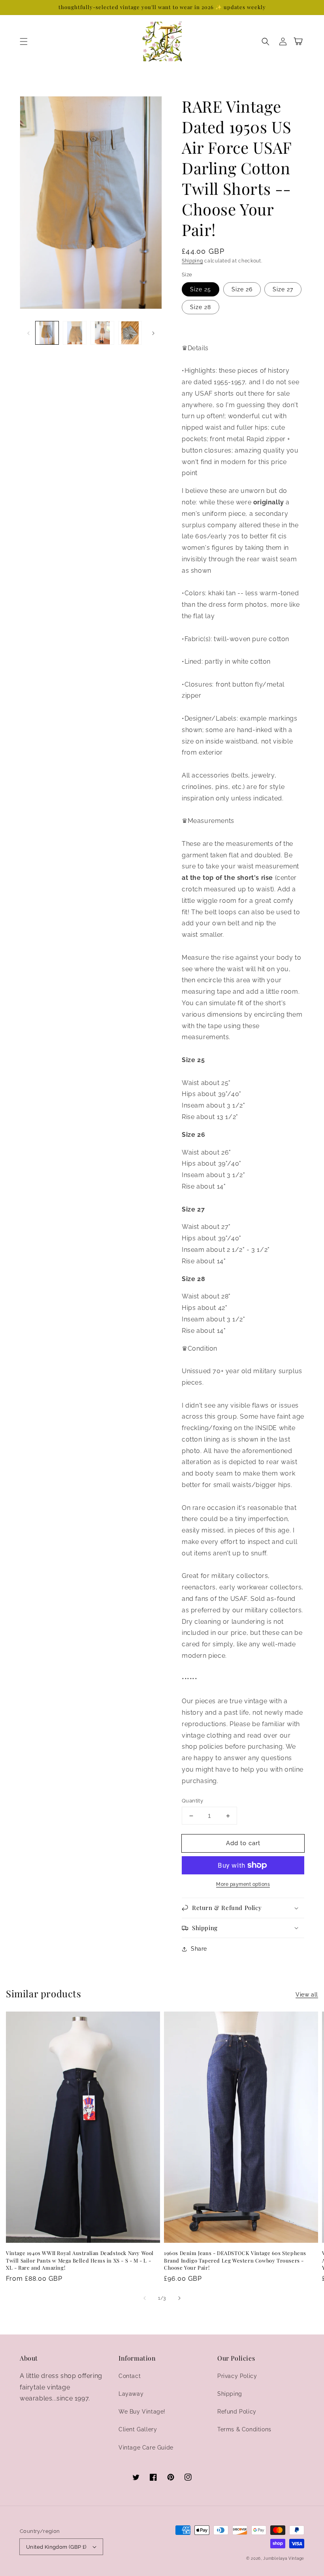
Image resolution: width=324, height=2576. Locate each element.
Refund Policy (237, 2412)
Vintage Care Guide (146, 2448)
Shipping (192, 261)
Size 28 (201, 307)
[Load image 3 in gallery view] (102, 333)
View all (307, 1995)
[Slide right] (153, 333)
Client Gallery (138, 2429)
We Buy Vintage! (142, 2412)
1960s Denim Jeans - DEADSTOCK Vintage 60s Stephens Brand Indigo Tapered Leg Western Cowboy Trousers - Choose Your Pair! (235, 2260)
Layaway (131, 2394)
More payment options (243, 1884)
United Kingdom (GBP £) (56, 2547)
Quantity (192, 1801)
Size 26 (242, 289)
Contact (130, 2376)
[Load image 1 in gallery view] (47, 333)
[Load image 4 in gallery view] (130, 333)
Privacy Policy (237, 2376)
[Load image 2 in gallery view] (75, 333)
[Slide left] (28, 333)
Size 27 (283, 289)
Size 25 (201, 289)
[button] (24, 42)
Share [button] (199, 1949)
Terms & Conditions (244, 2429)
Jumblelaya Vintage (284, 2558)
